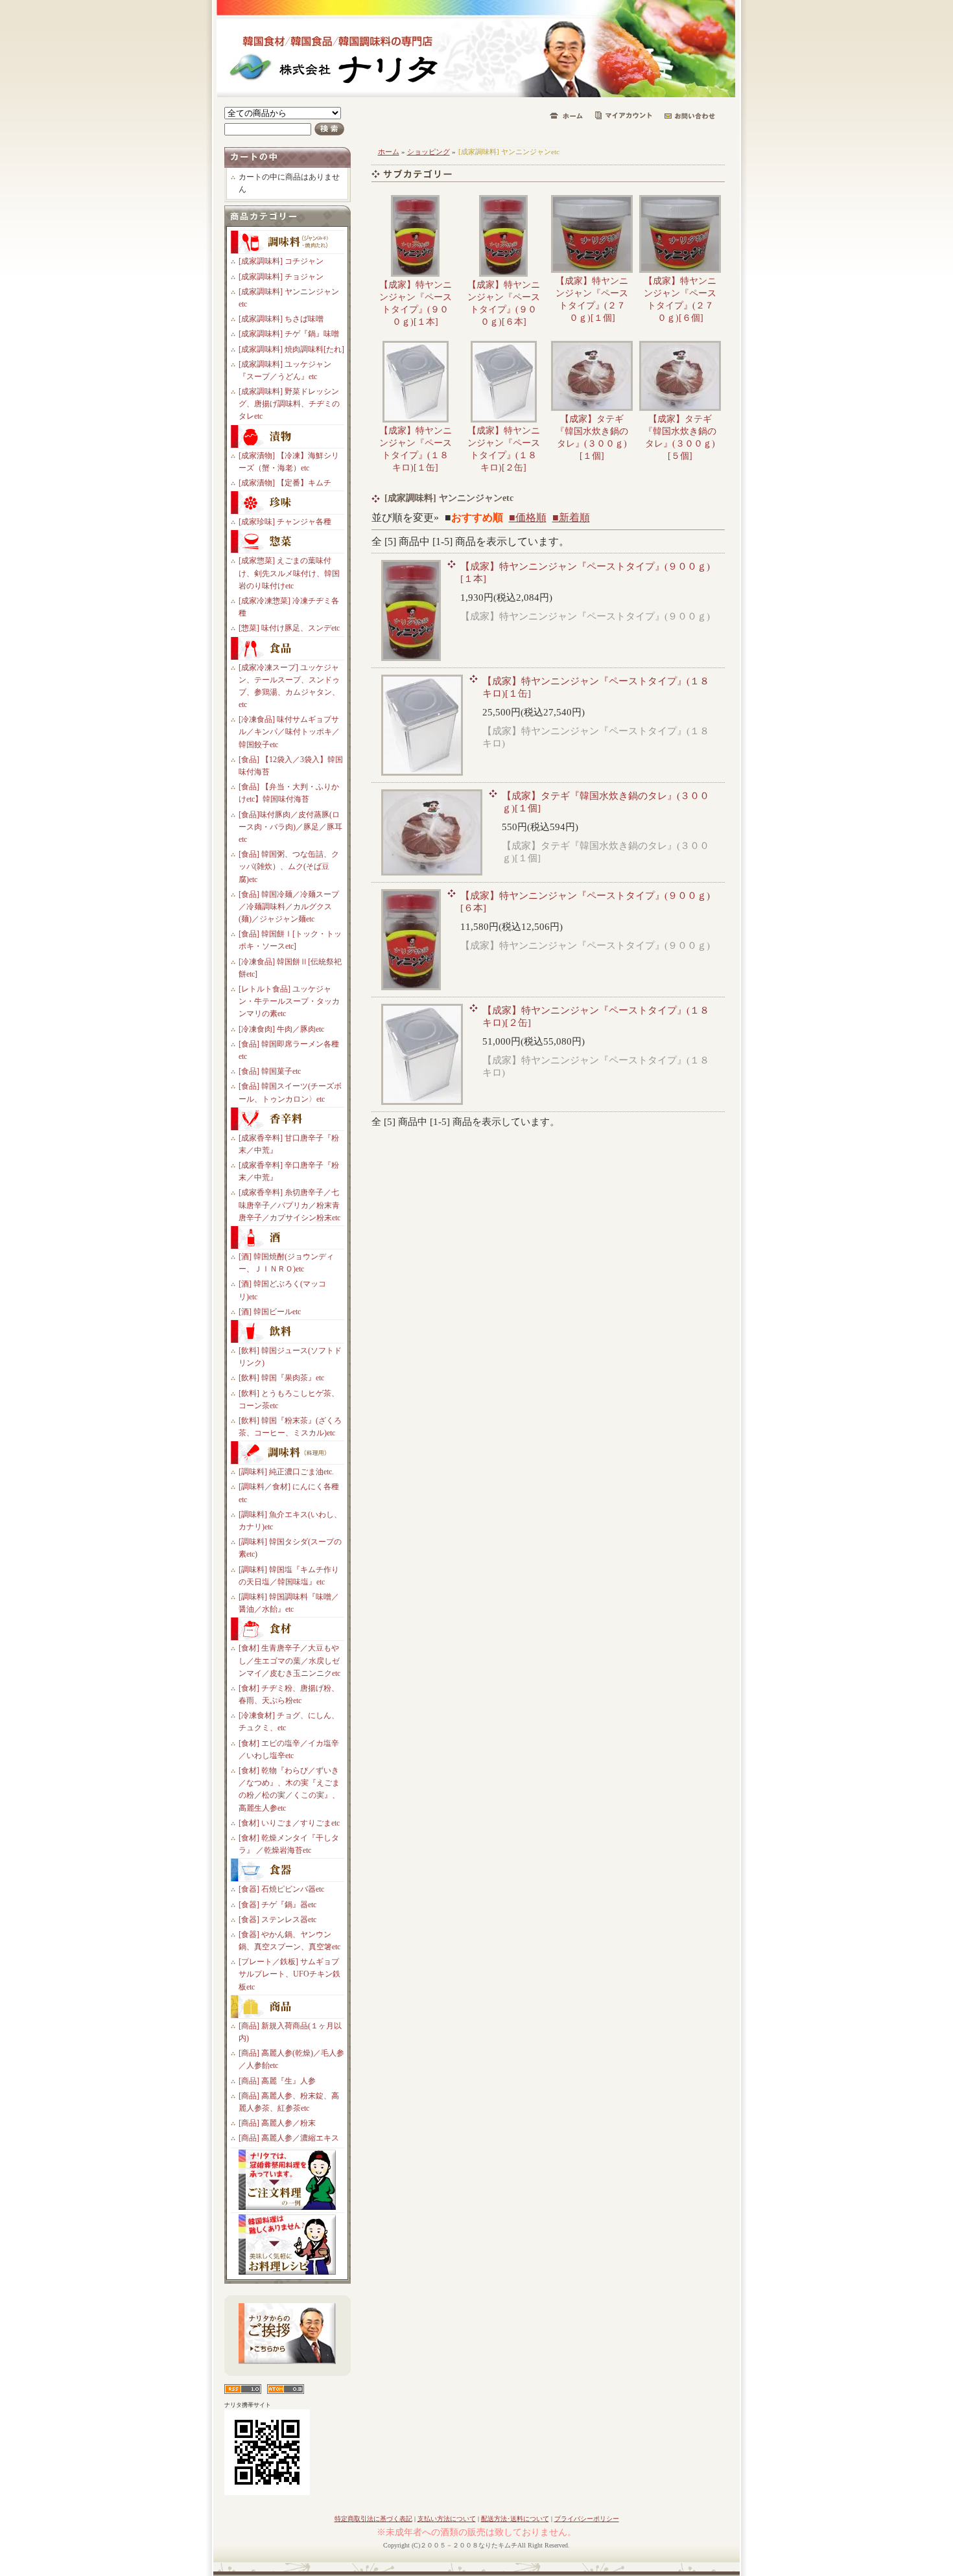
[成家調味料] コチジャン (281, 261)
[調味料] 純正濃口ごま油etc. (286, 1472)
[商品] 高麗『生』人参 (277, 2081)
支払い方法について (447, 2519)
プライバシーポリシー (587, 2519)
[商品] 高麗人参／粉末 (277, 2123)
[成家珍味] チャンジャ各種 (285, 522)
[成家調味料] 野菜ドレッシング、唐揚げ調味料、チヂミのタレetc (289, 404)
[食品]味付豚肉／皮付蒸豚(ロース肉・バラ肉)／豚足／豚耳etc (290, 827)
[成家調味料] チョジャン (281, 277)
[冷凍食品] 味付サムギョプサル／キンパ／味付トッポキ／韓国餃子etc (289, 732)
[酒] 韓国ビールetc (270, 1312)
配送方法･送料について (515, 2519)
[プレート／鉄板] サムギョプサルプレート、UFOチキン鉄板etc (289, 1974)
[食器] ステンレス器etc (277, 1920)
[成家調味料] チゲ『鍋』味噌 (289, 334)
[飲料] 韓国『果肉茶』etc (281, 1378)
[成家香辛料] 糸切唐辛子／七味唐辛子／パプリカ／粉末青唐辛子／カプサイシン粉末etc (289, 1205)
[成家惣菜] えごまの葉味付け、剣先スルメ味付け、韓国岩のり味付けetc (289, 573)
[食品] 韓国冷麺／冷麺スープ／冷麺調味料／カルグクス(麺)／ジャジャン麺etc (289, 907)
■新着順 (571, 517)
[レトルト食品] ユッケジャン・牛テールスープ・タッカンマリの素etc (289, 1001)
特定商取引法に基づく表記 (373, 2519)
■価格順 (528, 517)
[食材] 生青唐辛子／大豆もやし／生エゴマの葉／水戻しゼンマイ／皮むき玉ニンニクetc (289, 1660)
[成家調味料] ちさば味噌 (281, 319)
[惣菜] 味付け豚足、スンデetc (289, 628)
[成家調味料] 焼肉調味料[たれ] (291, 349)
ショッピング (429, 152)
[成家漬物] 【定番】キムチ (285, 483)
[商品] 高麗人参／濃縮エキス (289, 2138)
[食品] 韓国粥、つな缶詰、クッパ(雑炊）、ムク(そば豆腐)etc (289, 866)
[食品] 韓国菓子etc (270, 1071)
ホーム (389, 152)
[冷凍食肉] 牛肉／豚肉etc (281, 1029)
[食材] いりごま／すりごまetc (289, 1823)
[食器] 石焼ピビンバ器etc (281, 1889)
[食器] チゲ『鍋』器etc (277, 1905)
